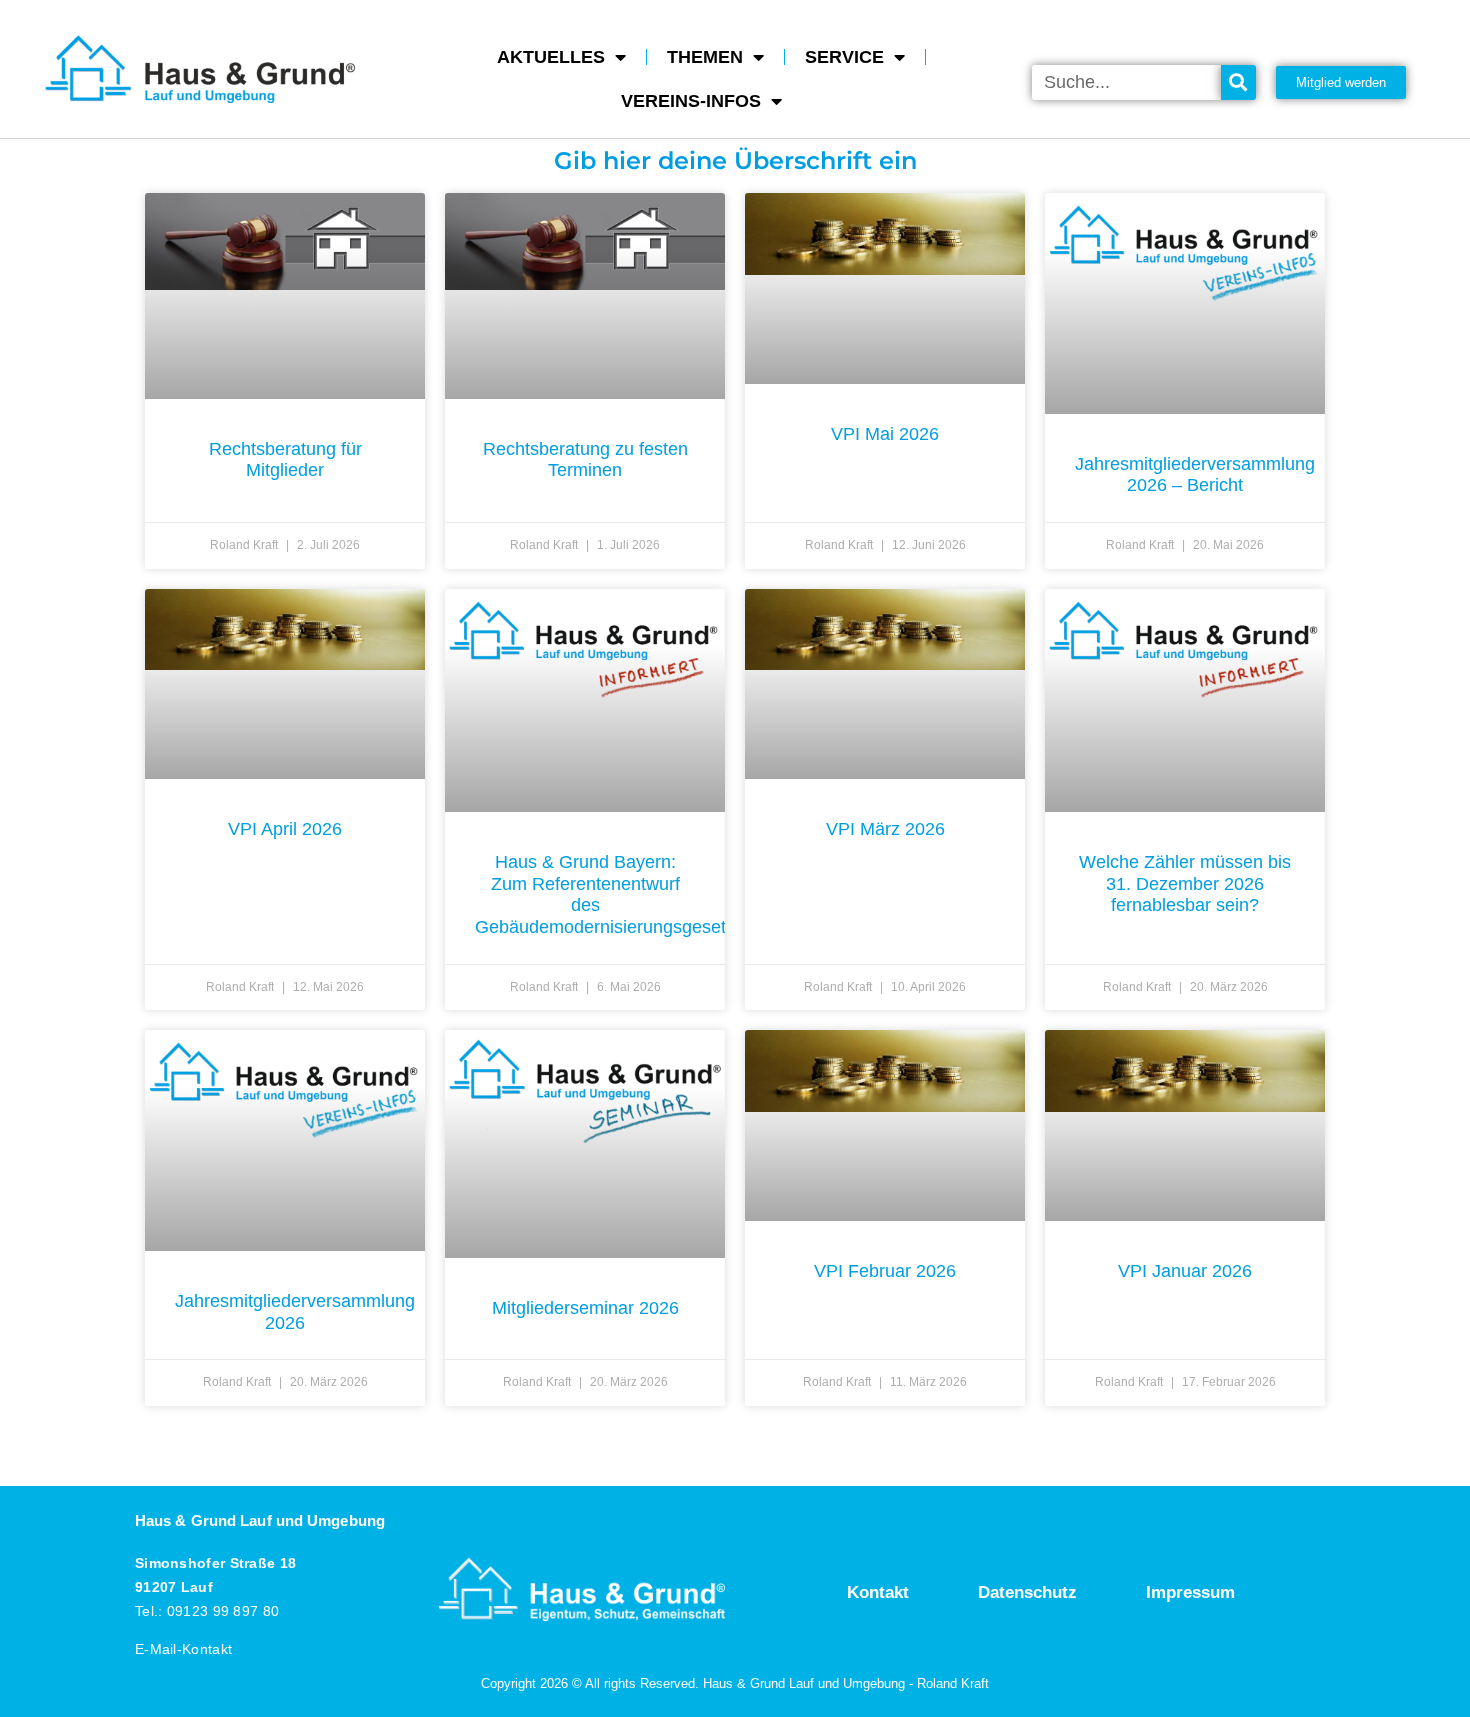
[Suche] (1238, 82)
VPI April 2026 (285, 829)
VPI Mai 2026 (885, 434)
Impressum (1190, 1592)
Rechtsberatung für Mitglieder (285, 460)
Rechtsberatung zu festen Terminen (585, 460)
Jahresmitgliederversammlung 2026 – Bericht (1195, 475)
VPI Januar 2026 (1185, 1271)
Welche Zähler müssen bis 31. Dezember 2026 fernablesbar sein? (1185, 883)
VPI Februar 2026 (885, 1271)
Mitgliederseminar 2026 (585, 1308)
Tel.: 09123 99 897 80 (207, 1611)
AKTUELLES (551, 57)
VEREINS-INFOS (691, 101)
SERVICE (844, 57)
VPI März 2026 (885, 829)
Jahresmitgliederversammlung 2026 (295, 1312)
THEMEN (705, 57)
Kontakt (878, 1592)
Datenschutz (1027, 1592)
